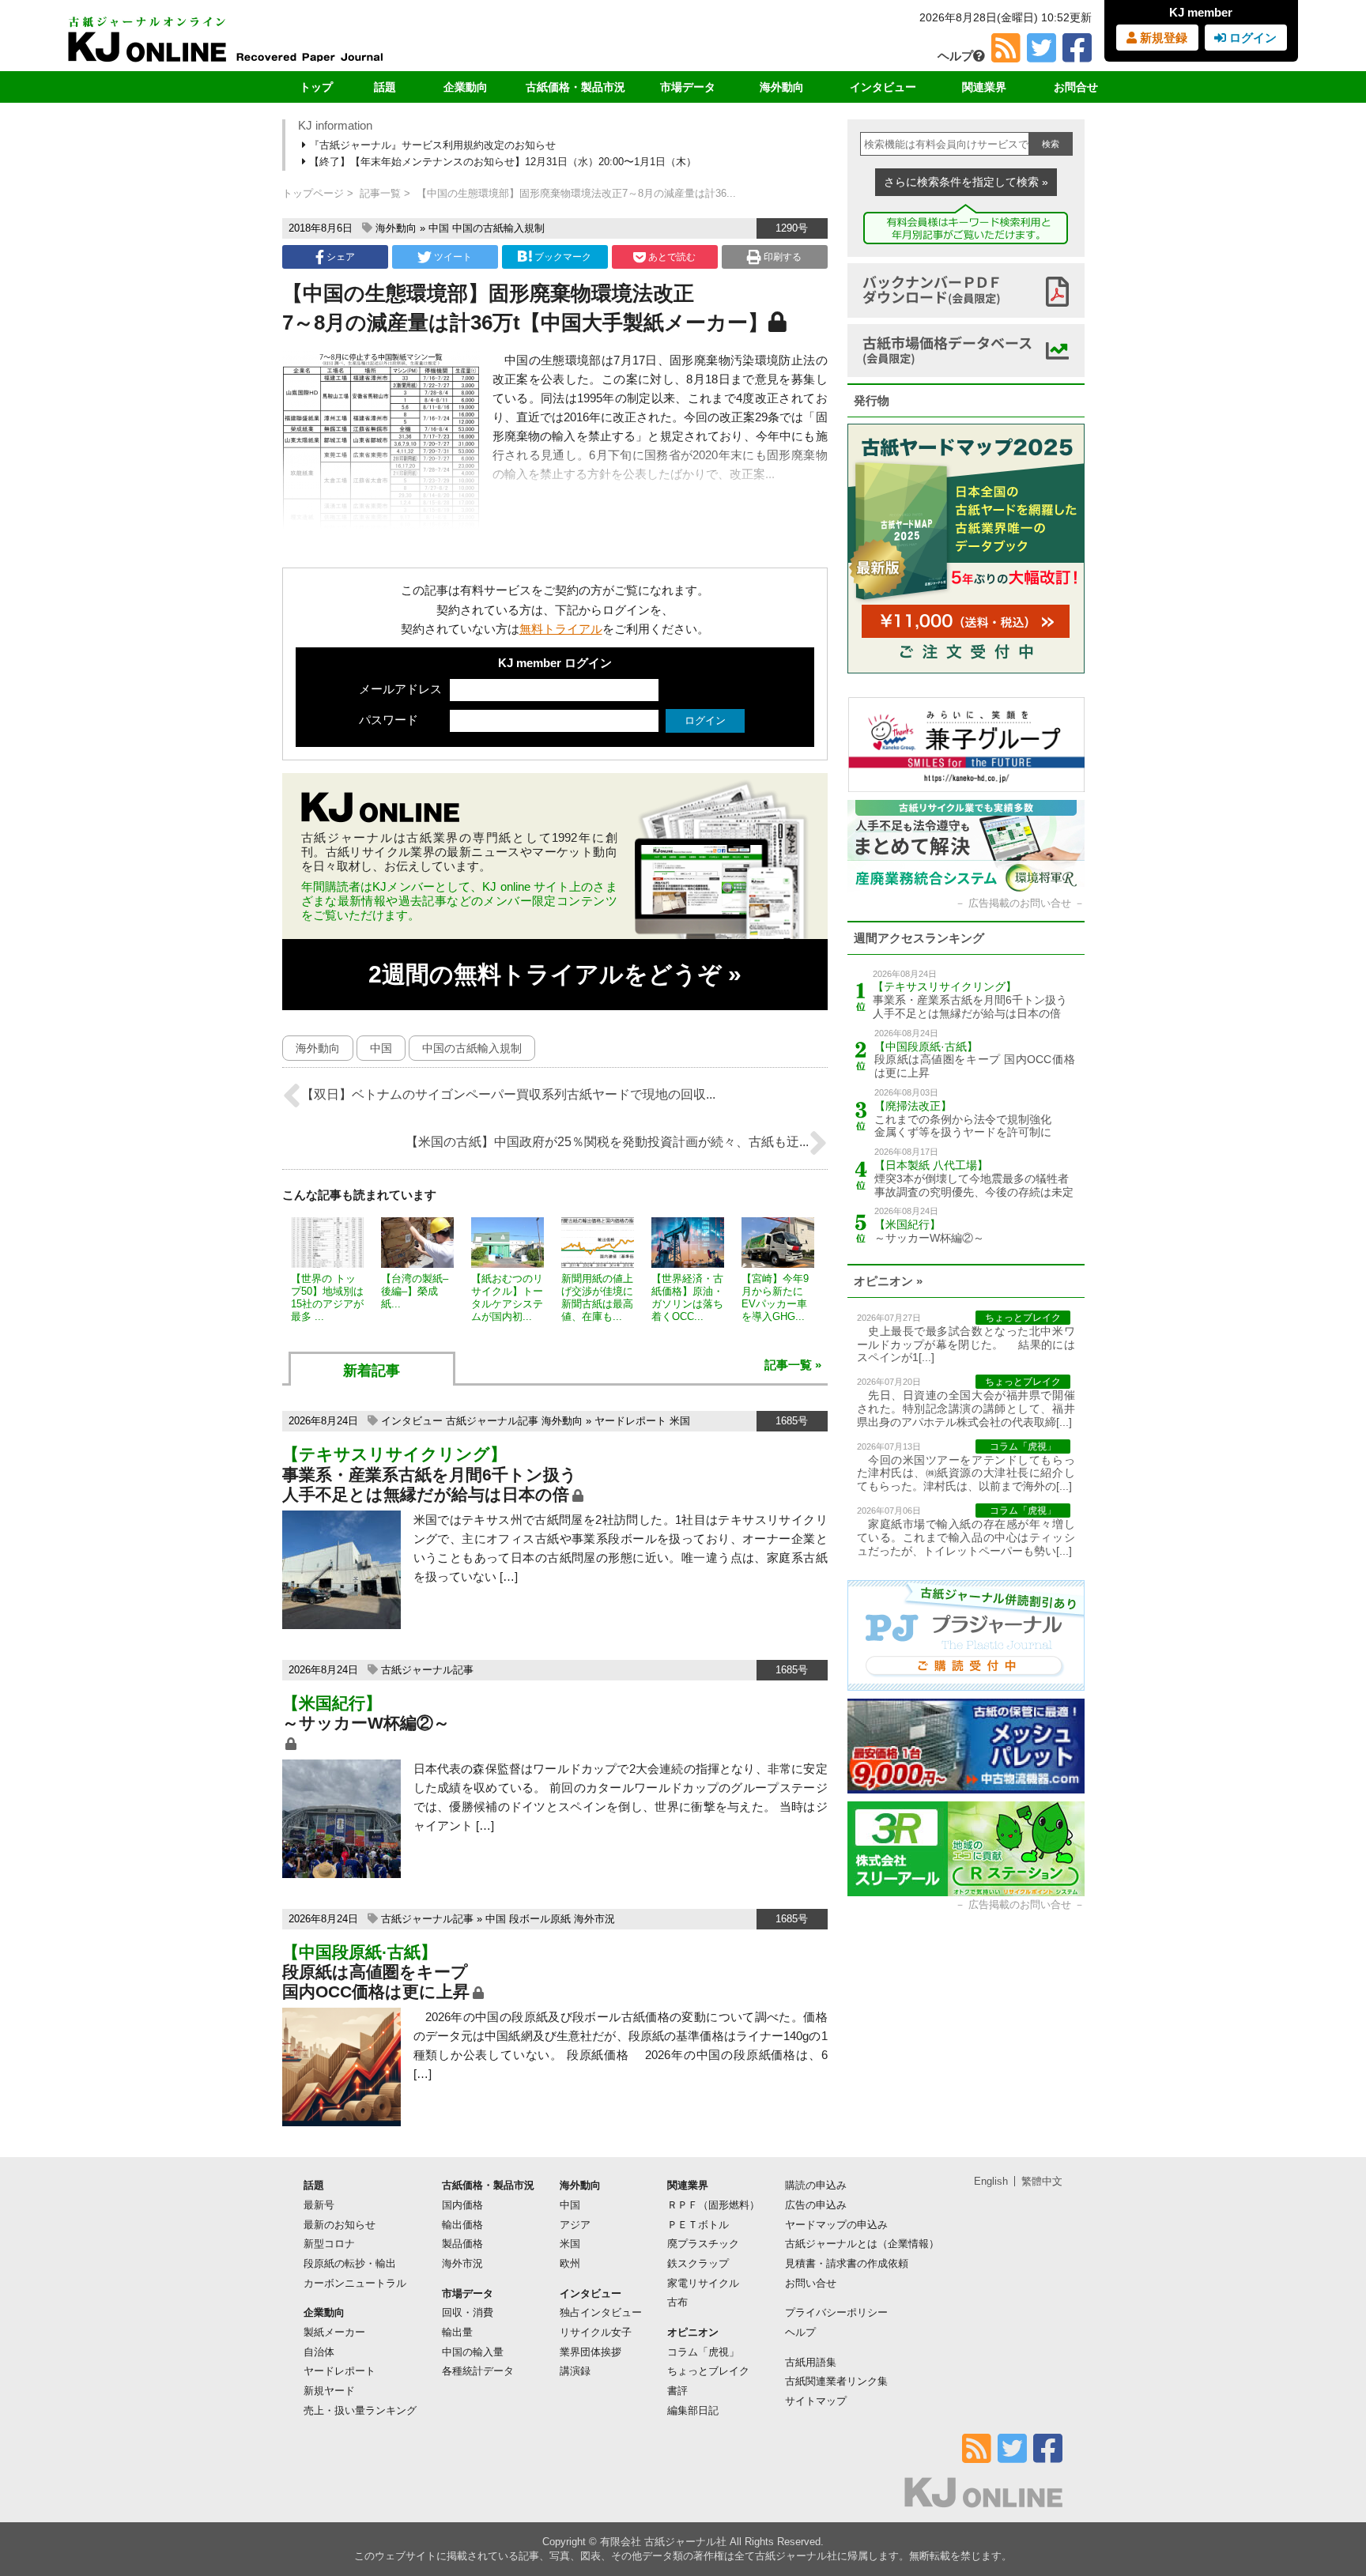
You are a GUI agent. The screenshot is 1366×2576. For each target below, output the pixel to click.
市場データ (688, 87)
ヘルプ (955, 56)
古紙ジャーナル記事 (492, 1421)
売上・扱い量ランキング (360, 2410)
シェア (340, 257)
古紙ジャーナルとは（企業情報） (862, 2244)
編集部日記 (693, 2410)
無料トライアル (561, 629)
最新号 (319, 2205)
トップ (316, 87)
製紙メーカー (334, 2332)
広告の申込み (816, 2205)
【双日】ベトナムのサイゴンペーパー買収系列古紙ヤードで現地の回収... (508, 1094)
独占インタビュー (601, 2312)
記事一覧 (380, 193)
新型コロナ (329, 2244)
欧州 (570, 2263)
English (991, 2181)
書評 (677, 2391)
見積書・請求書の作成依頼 (847, 2263)
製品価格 (462, 2244)
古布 (677, 2302)
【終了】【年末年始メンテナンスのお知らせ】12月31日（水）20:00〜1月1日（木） (501, 162)
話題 (385, 87)
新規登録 (1162, 38)
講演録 (575, 2371)
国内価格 (462, 2205)
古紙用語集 (811, 2362)
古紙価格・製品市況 (575, 87)
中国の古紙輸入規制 (498, 228)
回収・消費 (468, 2312)
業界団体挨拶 (591, 2352)
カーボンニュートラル (355, 2283)
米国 (680, 1421)
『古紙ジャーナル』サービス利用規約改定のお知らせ (431, 145)
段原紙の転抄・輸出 (350, 2263)
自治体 (319, 2352)
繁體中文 (1042, 2181)
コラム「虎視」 (703, 2352)
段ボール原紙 (540, 1919)
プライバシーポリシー (836, 2312)
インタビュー (883, 87)
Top (1328, 2510)
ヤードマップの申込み (836, 2225)
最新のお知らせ (340, 2225)
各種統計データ (478, 2371)
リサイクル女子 (596, 2332)
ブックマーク (563, 257)
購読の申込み (816, 2185)
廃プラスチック (703, 2244)
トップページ (313, 193)
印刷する (781, 257)
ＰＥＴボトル (698, 2225)
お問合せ (1076, 87)
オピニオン (693, 2332)
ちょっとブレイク (708, 2371)
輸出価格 (462, 2225)
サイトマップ (816, 2401)
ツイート (452, 257)
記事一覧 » (793, 1365)
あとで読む (671, 257)
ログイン (1251, 38)
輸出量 (457, 2332)
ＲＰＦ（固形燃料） (713, 2205)
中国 (439, 228)
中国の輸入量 (473, 2352)
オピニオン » (888, 1281)
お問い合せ (811, 2283)
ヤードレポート (630, 1421)
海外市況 (594, 1919)
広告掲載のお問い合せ (1020, 903)
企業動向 (466, 87)
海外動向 (782, 87)
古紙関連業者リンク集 (836, 2381)
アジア (575, 2225)
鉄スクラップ (698, 2263)
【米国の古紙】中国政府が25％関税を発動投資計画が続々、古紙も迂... (607, 1142)
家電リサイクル (703, 2283)
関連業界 (984, 87)
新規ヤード (329, 2391)
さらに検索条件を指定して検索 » (966, 182)
